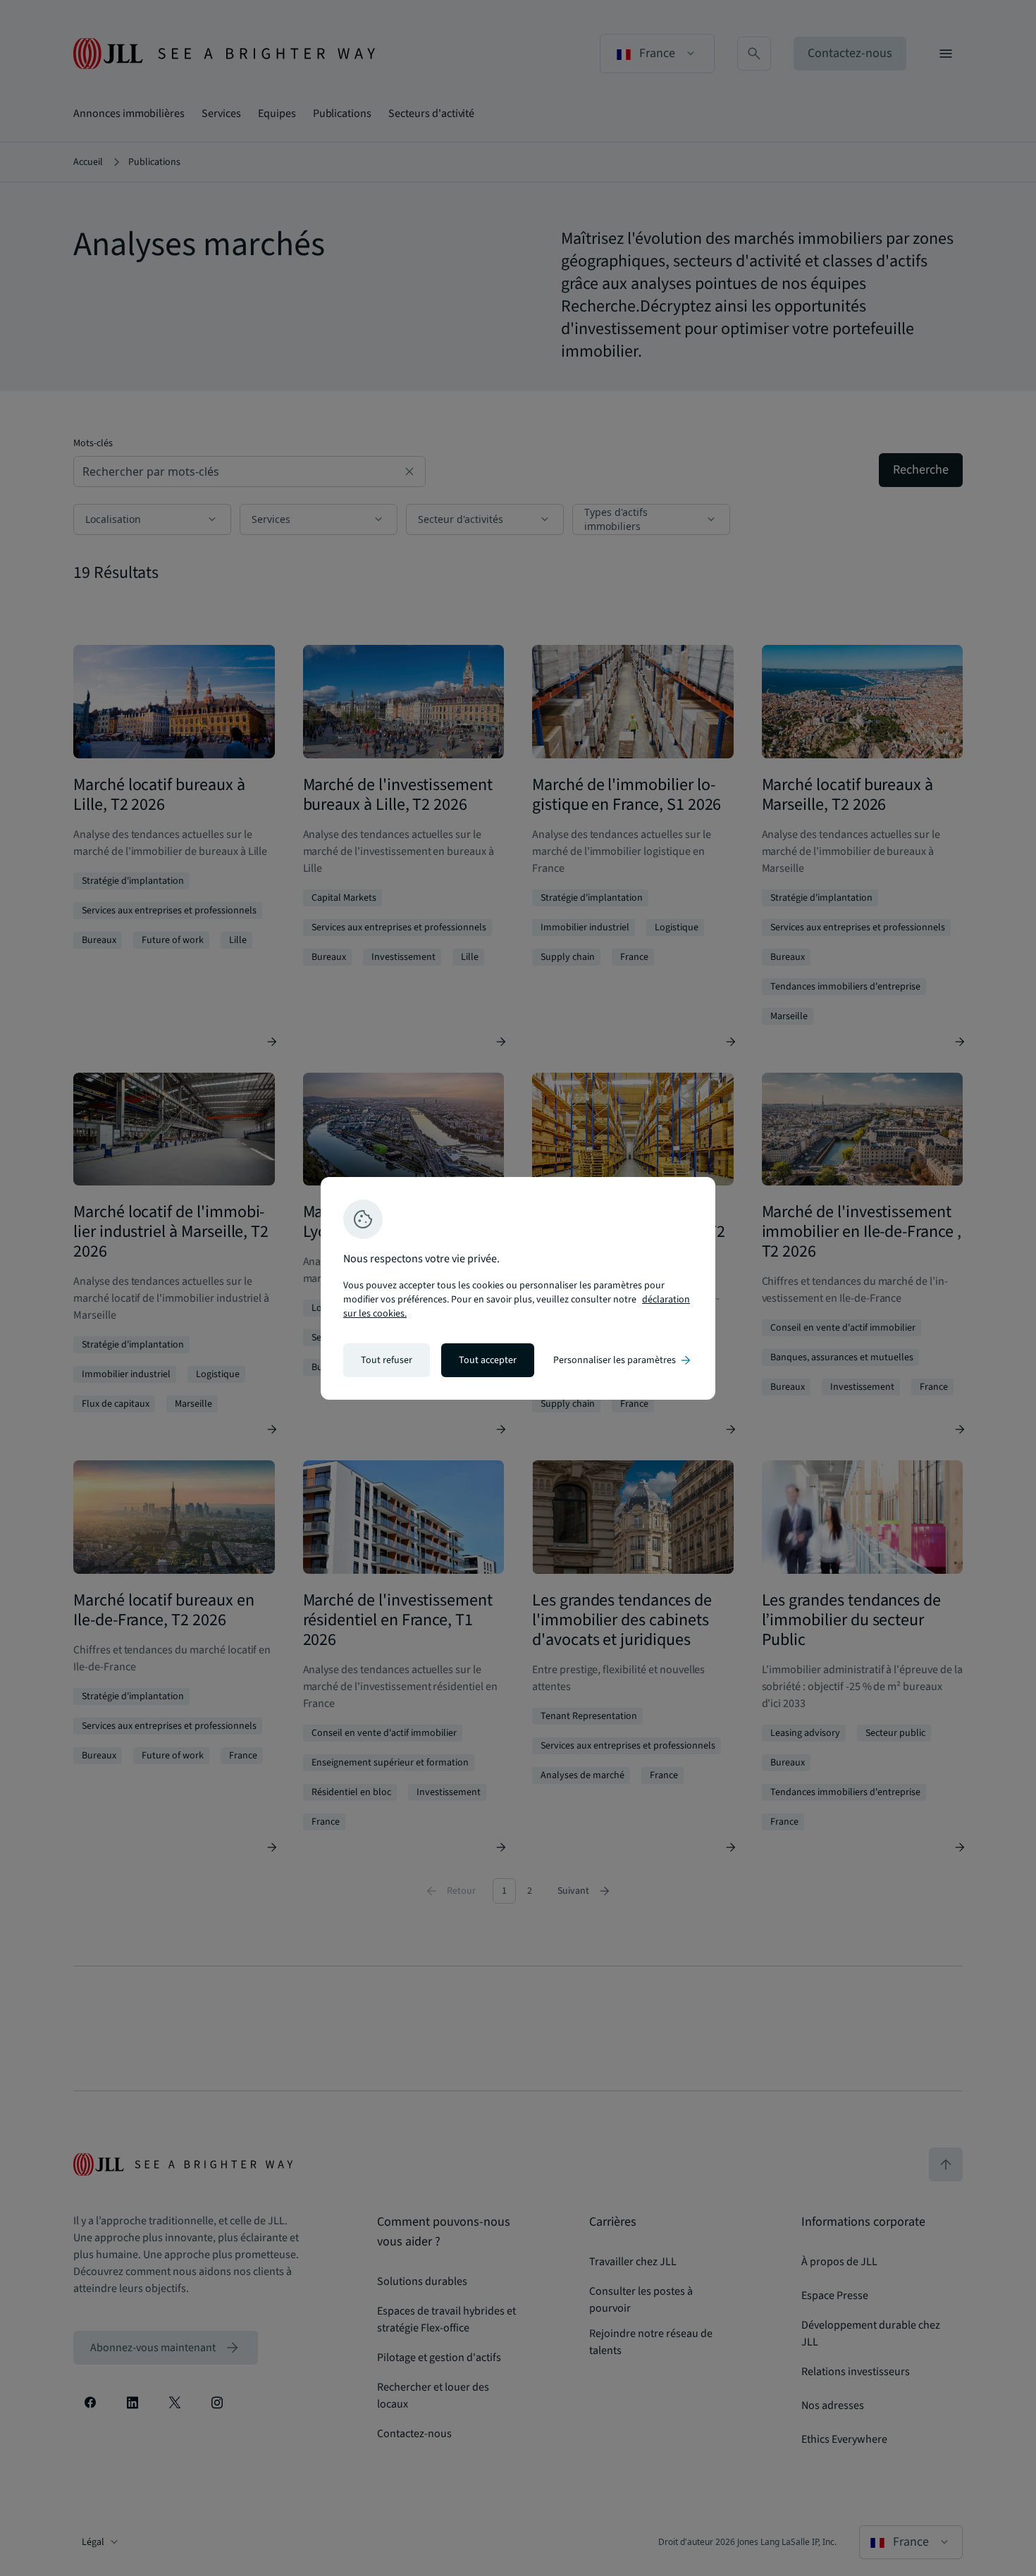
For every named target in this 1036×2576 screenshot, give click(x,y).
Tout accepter (488, 1360)
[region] (518, 1288)
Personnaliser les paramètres (623, 1360)
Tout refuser (387, 1360)
